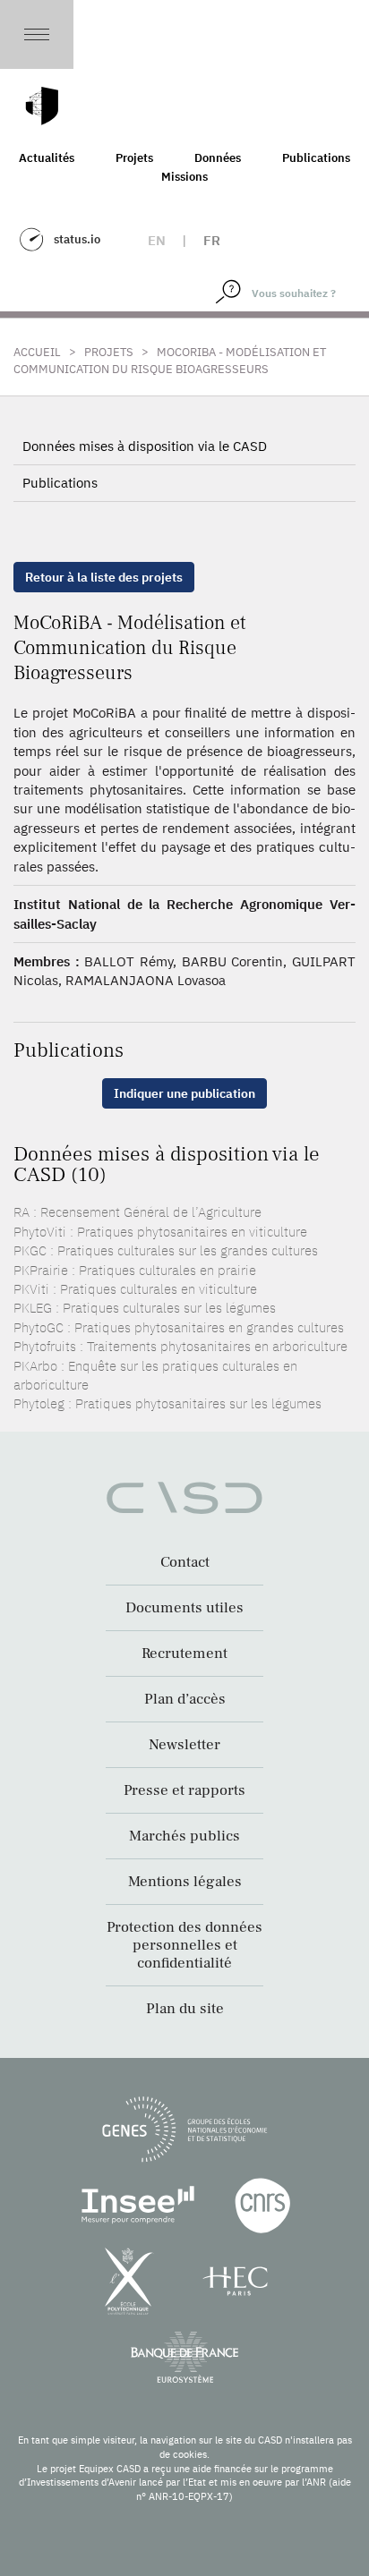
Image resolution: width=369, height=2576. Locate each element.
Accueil (37, 352)
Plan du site (185, 2009)
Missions (184, 177)
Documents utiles (184, 1608)
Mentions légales (185, 1882)
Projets (134, 158)
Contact (185, 1562)
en (157, 240)
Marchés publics (184, 1836)
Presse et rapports (184, 1790)
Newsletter (184, 1745)
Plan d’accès (185, 1699)
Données (218, 158)
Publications (316, 158)
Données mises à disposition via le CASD (145, 446)
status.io (77, 239)
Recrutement (184, 1654)
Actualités (47, 158)
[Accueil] (42, 106)
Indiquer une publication (184, 1093)
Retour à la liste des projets (104, 577)
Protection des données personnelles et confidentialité (184, 1945)
